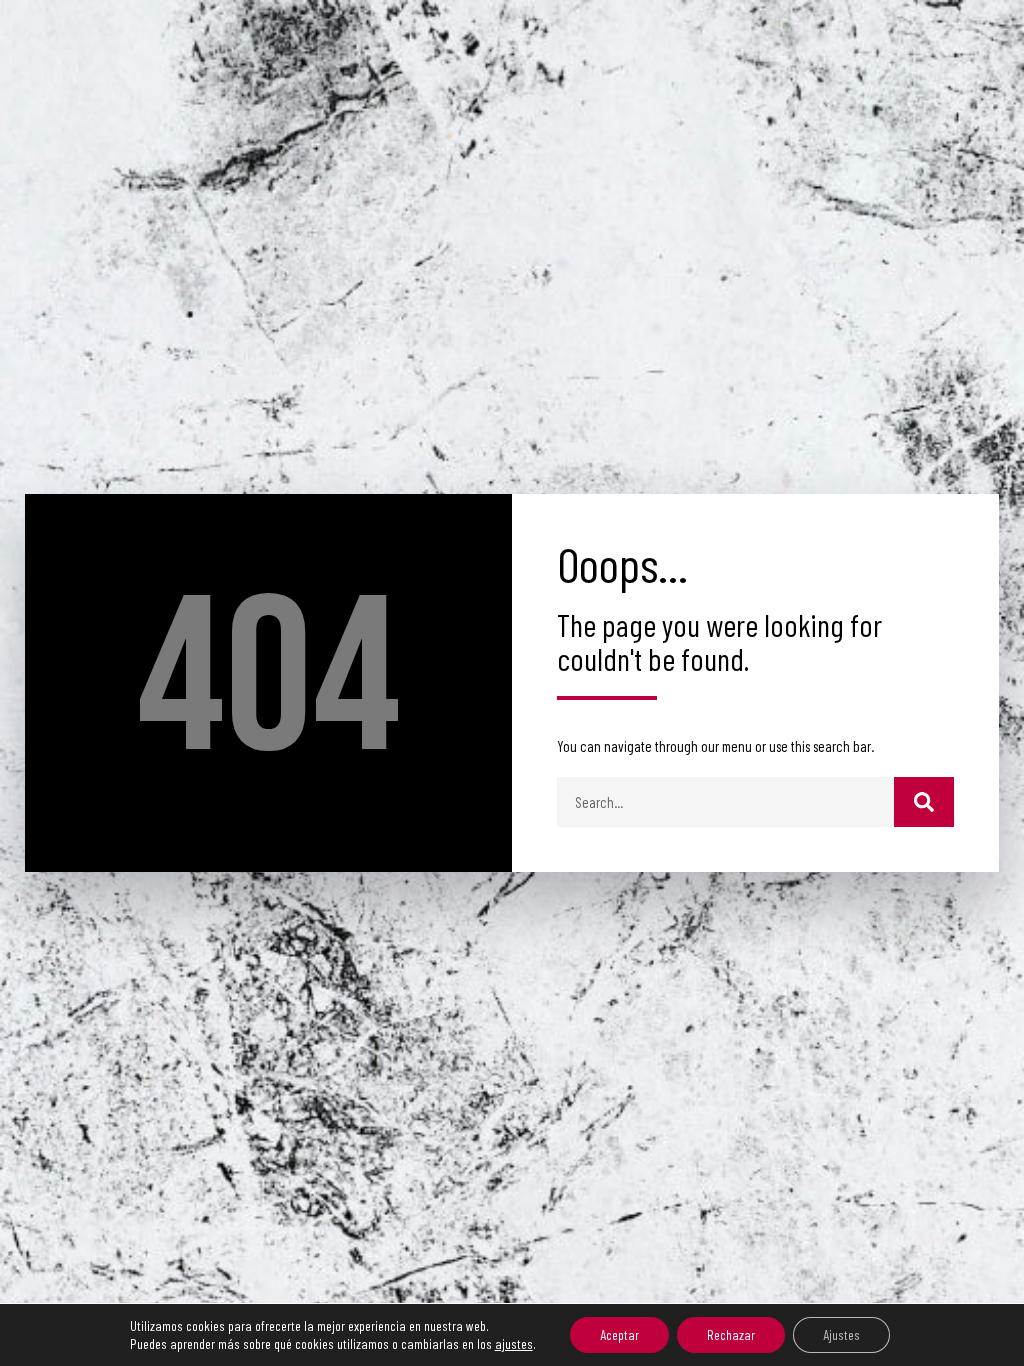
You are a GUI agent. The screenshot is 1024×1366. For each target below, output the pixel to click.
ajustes (514, 1343)
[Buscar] (924, 802)
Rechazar (731, 1334)
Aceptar (619, 1334)
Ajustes (841, 1334)
